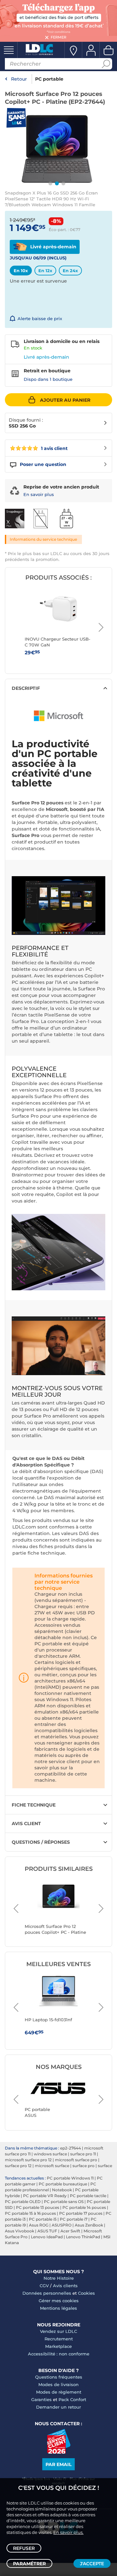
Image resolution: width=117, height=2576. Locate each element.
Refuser (24, 2548)
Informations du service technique (43, 539)
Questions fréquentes (59, 2377)
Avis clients (65, 2286)
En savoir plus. (68, 2532)
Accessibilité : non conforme (59, 2354)
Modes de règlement (59, 2392)
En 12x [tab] (45, 271)
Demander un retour (58, 2407)
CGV (44, 2286)
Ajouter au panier (65, 400)
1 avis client (54, 448)
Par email (58, 2464)
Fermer (58, 37)
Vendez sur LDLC (58, 2331)
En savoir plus (39, 494)
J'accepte (92, 2564)
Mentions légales (58, 2308)
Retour (19, 79)
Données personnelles (47, 2293)
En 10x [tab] (21, 271)
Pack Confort (72, 2399)
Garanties (41, 2399)
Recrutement (59, 2339)
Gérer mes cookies (59, 2301)
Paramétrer (29, 2564)
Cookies (86, 2293)
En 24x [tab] (70, 271)
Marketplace (58, 2346)
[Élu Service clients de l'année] (59, 2452)
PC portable (49, 79)
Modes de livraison (58, 2384)
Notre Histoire (59, 2278)
